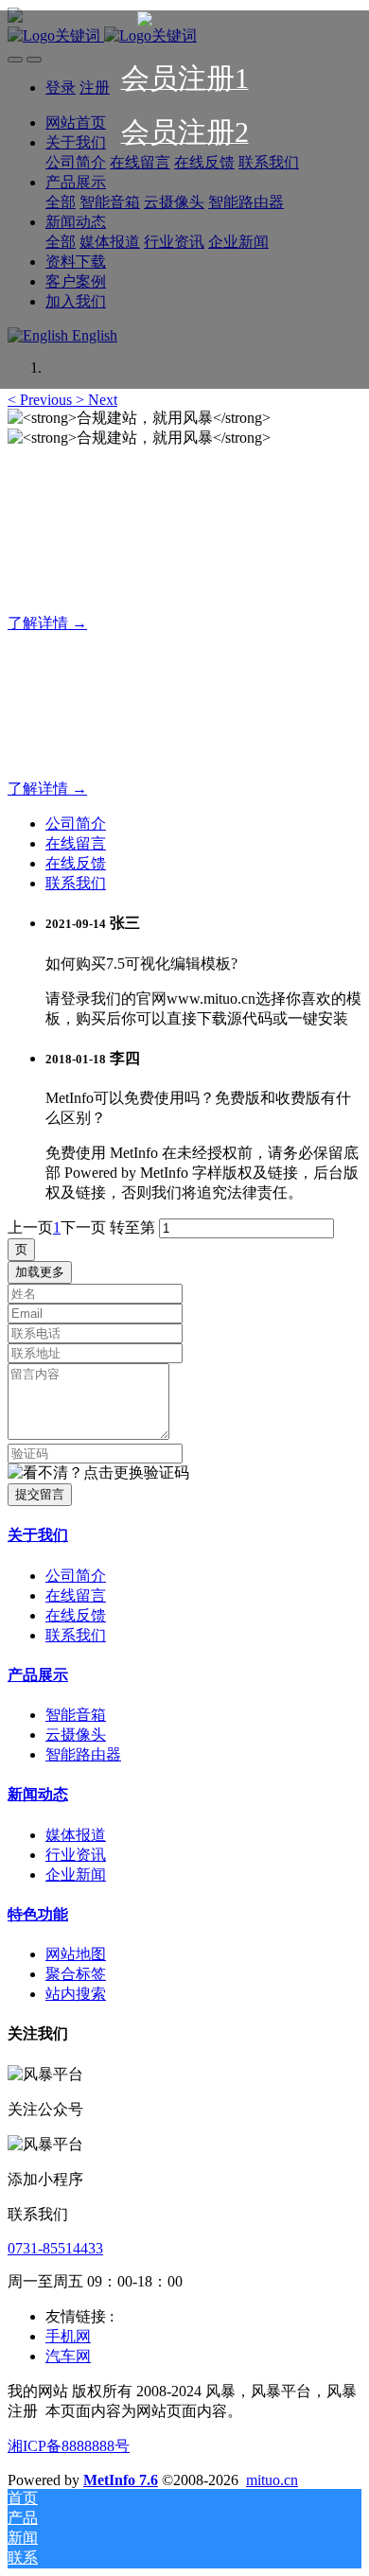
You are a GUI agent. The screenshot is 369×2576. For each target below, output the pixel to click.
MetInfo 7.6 (121, 2480)
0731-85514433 (55, 2248)
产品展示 (38, 1675)
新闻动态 (38, 1794)
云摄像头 (76, 1735)
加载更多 (40, 1272)
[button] (42, 400)
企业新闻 (76, 1875)
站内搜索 (76, 1994)
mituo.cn (272, 2480)
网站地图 (76, 1954)
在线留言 (76, 843)
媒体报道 (76, 1835)
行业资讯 (76, 1855)
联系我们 (76, 883)
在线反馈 (76, 863)
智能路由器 (83, 1754)
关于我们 (38, 1535)
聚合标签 (76, 1974)
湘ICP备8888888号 (69, 2446)
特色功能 (38, 1914)
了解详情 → (47, 623)
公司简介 (76, 824)
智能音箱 (76, 1715)
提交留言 (40, 1494)
